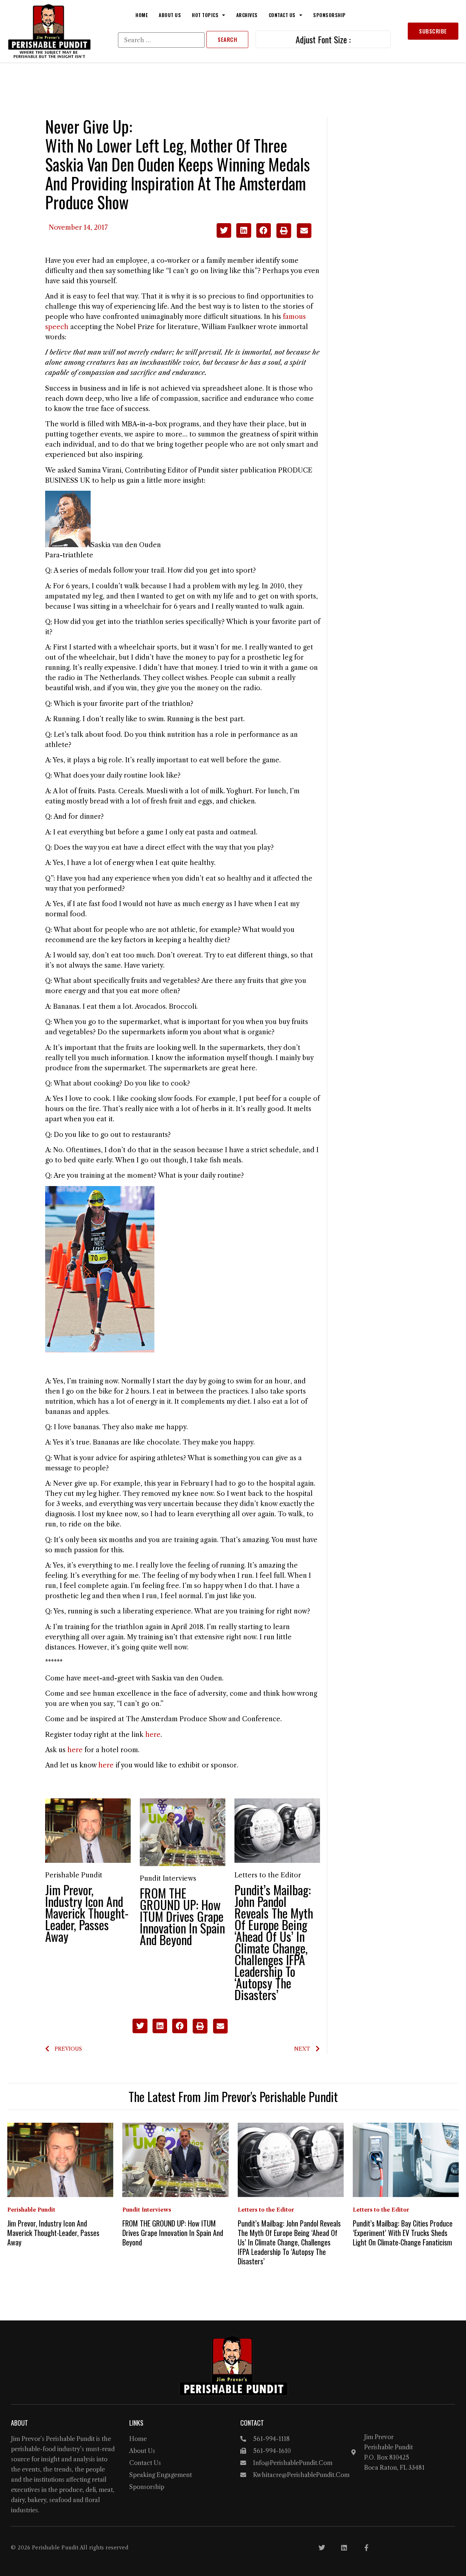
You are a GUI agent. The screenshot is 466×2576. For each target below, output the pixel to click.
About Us (170, 15)
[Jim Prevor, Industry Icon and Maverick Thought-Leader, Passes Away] (88, 1830)
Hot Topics (205, 15)
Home (142, 15)
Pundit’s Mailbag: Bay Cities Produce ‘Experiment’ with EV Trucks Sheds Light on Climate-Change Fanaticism (403, 2233)
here (153, 1735)
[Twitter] (322, 2548)
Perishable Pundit (74, 1875)
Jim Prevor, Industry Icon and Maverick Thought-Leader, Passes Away (87, 1913)
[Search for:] (161, 40)
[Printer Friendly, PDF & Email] (294, 236)
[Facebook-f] (366, 2548)
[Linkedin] (344, 2548)
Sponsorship (329, 15)
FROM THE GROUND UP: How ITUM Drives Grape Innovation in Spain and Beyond (182, 1916)
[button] (224, 231)
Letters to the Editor (268, 1875)
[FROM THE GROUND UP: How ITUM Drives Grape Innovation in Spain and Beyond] (183, 1832)
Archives (247, 15)
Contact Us (282, 15)
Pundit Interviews (168, 1878)
